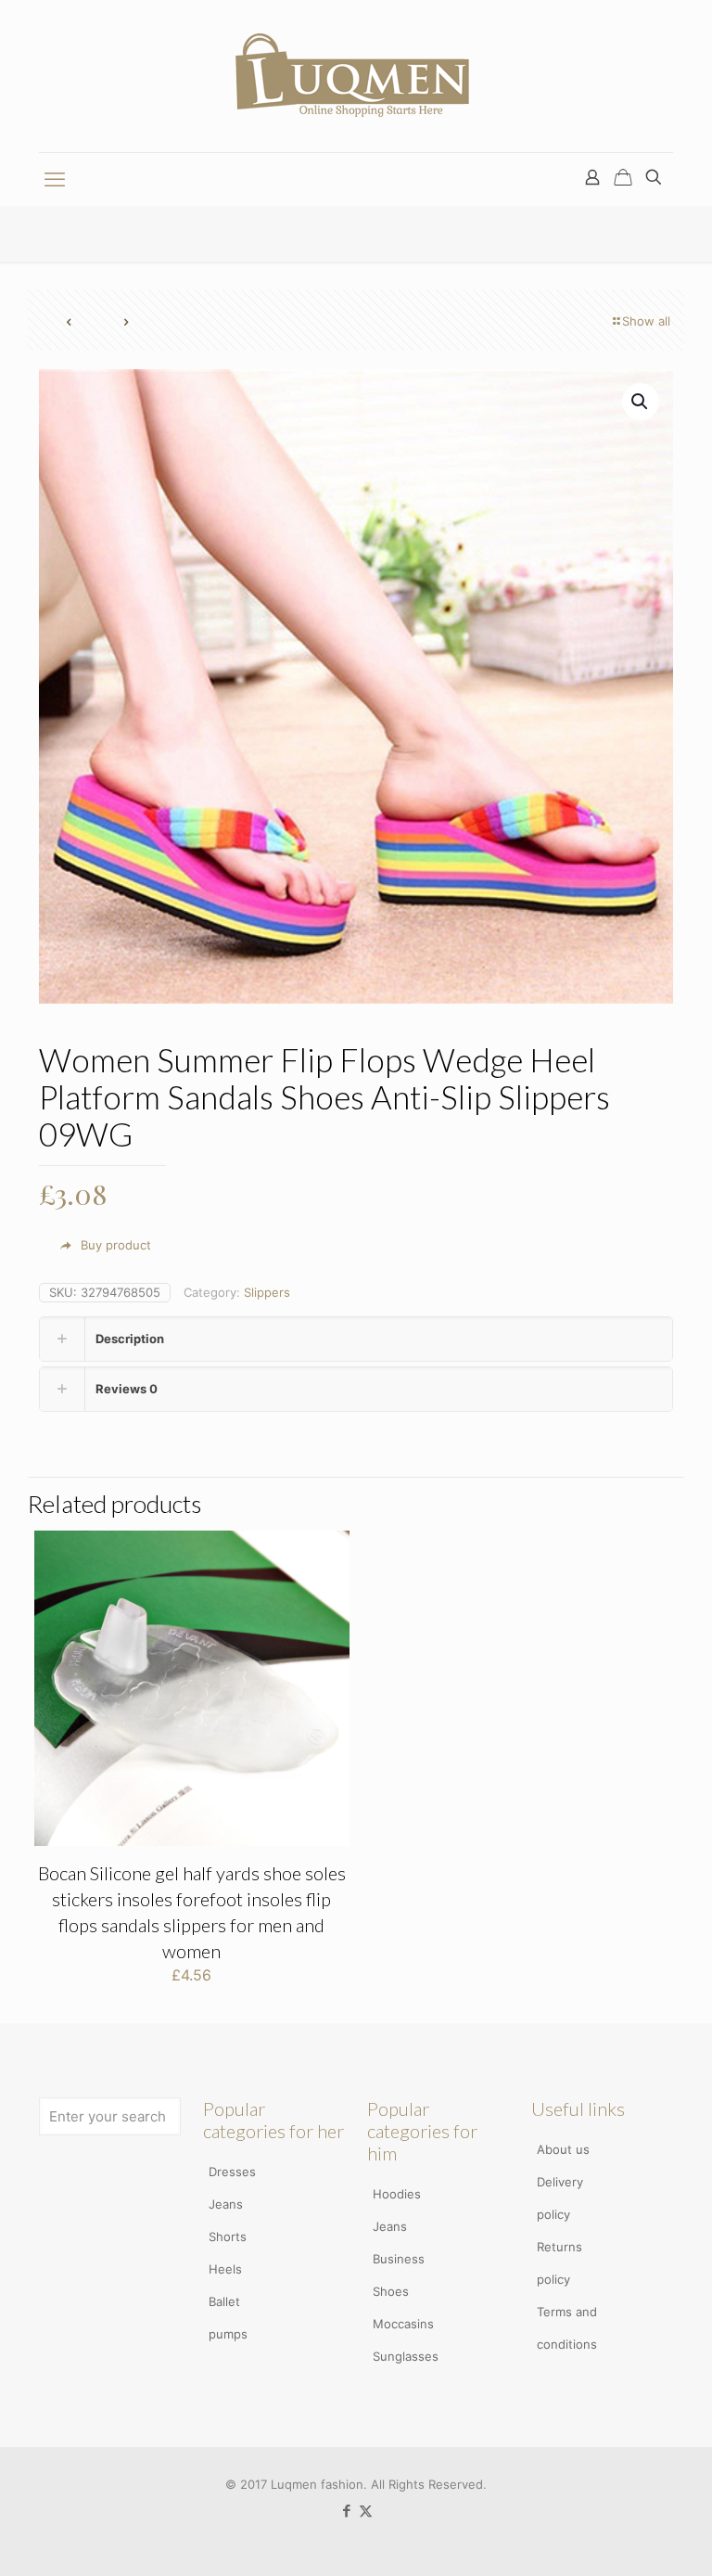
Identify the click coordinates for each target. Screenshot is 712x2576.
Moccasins (403, 2324)
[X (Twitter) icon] (366, 2511)
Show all (646, 321)
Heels (225, 2269)
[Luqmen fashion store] (356, 76)
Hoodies (397, 2194)
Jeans (226, 2204)
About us (563, 2149)
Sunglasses (406, 2356)
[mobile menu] (55, 179)
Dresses (232, 2172)
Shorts (228, 2236)
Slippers (267, 1292)
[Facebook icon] (346, 2511)
